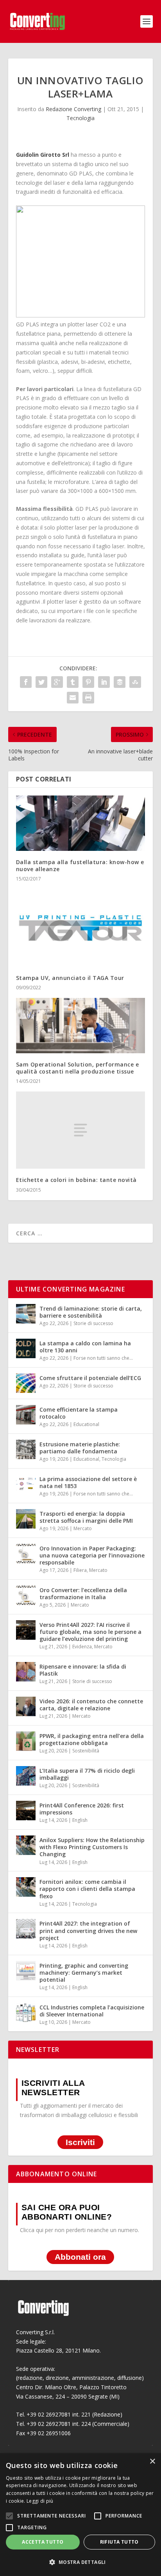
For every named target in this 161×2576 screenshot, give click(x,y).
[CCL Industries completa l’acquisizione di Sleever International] (26, 2013)
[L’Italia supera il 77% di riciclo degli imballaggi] (26, 1776)
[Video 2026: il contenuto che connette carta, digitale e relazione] (26, 1706)
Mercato (83, 1528)
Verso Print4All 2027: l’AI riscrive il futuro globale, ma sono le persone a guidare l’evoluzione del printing (90, 1632)
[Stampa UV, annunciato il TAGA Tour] (81, 928)
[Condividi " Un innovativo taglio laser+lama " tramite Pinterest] (88, 682)
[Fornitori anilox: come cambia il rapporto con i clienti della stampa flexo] (26, 1887)
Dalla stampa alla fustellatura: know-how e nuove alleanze (80, 865)
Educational (86, 1424)
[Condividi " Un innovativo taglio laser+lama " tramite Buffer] (120, 682)
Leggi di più (40, 2501)
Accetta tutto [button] (43, 2542)
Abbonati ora (80, 2257)
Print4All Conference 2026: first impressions (82, 1809)
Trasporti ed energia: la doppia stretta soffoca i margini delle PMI (86, 1517)
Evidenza (82, 1647)
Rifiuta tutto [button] (119, 2542)
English (80, 1820)
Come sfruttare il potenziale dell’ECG (90, 1378)
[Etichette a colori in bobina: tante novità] (81, 1130)
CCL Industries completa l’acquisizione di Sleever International (92, 2011)
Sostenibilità (86, 1751)
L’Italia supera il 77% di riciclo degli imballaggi (87, 1774)
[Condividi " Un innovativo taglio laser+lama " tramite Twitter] (41, 682)
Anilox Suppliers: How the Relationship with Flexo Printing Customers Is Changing (92, 1847)
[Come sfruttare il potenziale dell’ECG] (26, 1383)
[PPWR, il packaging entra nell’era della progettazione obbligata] (26, 1741)
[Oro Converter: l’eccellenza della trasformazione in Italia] (26, 1595)
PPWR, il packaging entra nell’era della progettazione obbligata (92, 1739)
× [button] (152, 2462)
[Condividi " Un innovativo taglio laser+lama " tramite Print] (88, 698)
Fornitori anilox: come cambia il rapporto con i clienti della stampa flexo (87, 1889)
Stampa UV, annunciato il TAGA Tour (70, 978)
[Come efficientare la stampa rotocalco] (26, 1415)
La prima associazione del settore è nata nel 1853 (88, 1482)
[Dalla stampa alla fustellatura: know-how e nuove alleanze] (81, 823)
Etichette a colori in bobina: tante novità (76, 1180)
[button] (80, 2562)
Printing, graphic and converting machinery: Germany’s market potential (84, 1973)
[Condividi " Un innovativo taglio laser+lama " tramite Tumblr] (73, 682)
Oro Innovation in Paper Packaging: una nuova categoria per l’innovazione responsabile (92, 1555)
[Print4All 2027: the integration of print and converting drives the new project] (26, 1929)
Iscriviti (80, 2142)
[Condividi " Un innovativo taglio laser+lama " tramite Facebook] (26, 682)
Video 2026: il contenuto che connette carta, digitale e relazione (91, 1705)
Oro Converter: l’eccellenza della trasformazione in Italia (83, 1594)
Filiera (80, 1570)
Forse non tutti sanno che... (103, 1358)
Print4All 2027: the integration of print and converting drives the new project (88, 1930)
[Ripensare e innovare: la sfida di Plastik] (26, 1672)
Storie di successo (93, 1323)
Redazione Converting (73, 109)
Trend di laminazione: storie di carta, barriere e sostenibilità (91, 1312)
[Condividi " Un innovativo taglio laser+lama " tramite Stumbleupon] (135, 682)
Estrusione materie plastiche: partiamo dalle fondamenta (80, 1448)
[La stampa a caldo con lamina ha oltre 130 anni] (26, 1348)
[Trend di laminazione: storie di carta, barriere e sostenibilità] (26, 1314)
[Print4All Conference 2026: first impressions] (26, 1811)
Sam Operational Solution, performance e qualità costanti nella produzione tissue (78, 1068)
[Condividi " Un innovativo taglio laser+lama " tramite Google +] (57, 682)
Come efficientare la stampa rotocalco (79, 1413)
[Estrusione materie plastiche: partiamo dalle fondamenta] (26, 1449)
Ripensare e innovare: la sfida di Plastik (83, 1670)
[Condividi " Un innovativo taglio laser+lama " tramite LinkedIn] (104, 682)
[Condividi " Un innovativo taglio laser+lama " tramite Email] (73, 698)
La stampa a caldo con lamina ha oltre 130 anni (85, 1347)
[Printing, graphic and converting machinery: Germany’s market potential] (26, 1971)
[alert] (80, 2515)
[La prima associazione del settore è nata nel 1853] (26, 1484)
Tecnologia (80, 118)
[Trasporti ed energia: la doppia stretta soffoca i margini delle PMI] (26, 1519)
